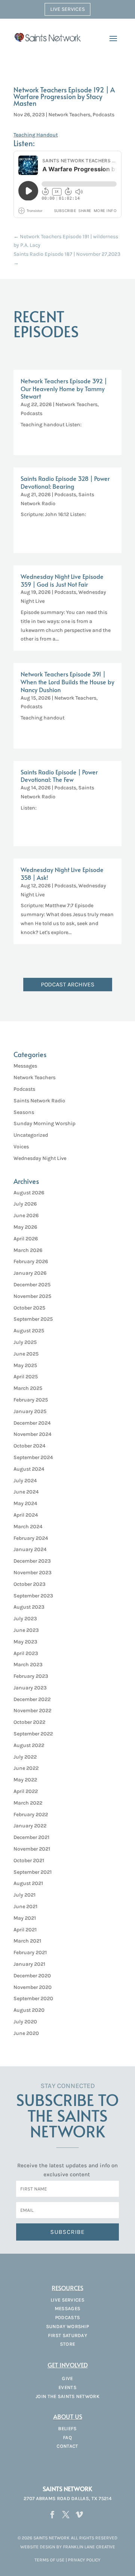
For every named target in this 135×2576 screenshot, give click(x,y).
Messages (25, 1066)
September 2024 (33, 1457)
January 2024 (30, 1549)
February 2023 (31, 1676)
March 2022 (28, 1803)
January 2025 (30, 1411)
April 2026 (26, 1239)
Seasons (24, 1112)
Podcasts (103, 115)
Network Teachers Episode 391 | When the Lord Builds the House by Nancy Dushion (67, 682)
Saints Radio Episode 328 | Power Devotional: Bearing (65, 482)
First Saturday (67, 2335)
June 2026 (26, 1215)
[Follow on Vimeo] (79, 2515)
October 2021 (29, 1860)
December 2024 (32, 1423)
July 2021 (25, 1895)
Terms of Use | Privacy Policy (67, 2560)
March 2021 (27, 1941)
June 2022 (26, 1768)
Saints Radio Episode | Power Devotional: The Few (59, 776)
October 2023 (29, 1584)
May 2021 (25, 1918)
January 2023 (30, 1688)
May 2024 (25, 1503)
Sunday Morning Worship (44, 1123)
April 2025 (26, 1377)
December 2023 (32, 1561)
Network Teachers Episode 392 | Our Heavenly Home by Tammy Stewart (64, 389)
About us (68, 2416)
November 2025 (32, 1296)
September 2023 (33, 1596)
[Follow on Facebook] (52, 2515)
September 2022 (33, 1734)
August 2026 (29, 1193)
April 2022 (26, 1791)
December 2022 (32, 1699)
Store (68, 2344)
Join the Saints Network (67, 2396)
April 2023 (26, 1653)
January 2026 (30, 1273)
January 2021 (29, 1964)
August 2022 (29, 1745)
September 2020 (33, 1998)
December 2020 (32, 1976)
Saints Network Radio (39, 1101)
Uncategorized (31, 1135)
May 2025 (25, 1365)
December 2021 (31, 1837)
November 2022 (32, 1711)
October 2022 (29, 1722)
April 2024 (26, 1515)
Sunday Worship (67, 2326)
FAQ (67, 2437)
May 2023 (25, 1642)
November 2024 (32, 1434)
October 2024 (29, 1446)
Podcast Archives (68, 984)
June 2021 (25, 1906)
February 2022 (31, 1814)
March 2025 (28, 1388)
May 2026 (25, 1227)
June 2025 (26, 1354)
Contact (67, 2446)
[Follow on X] (66, 2515)
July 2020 (25, 2022)
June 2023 (26, 1630)
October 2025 (29, 1308)
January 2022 (30, 1826)
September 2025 (33, 1319)
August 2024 (29, 1469)
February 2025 (31, 1400)
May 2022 (25, 1780)
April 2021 (25, 1930)
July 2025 (25, 1342)
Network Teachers (69, 115)
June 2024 (26, 1492)
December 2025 (32, 1285)
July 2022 (25, 1757)
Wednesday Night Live (40, 1158)
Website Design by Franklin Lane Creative (68, 2547)
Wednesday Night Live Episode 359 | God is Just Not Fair (62, 580)
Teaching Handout (36, 135)
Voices (21, 1147)
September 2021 (33, 1872)
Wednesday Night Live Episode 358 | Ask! (62, 873)
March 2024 (28, 1527)
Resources (67, 2288)
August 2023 (29, 1607)
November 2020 (33, 1987)
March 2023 (28, 1665)
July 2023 (25, 1619)
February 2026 (31, 1261)
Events (67, 2387)
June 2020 (26, 2033)
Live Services (67, 9)
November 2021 (32, 1849)
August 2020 (29, 2010)
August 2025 (29, 1331)
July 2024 (25, 1481)
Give (67, 2378)
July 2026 (25, 1204)
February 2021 (30, 1952)
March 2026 (28, 1250)
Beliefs (67, 2428)
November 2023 (32, 1573)
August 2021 (28, 1883)
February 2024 (31, 1538)
